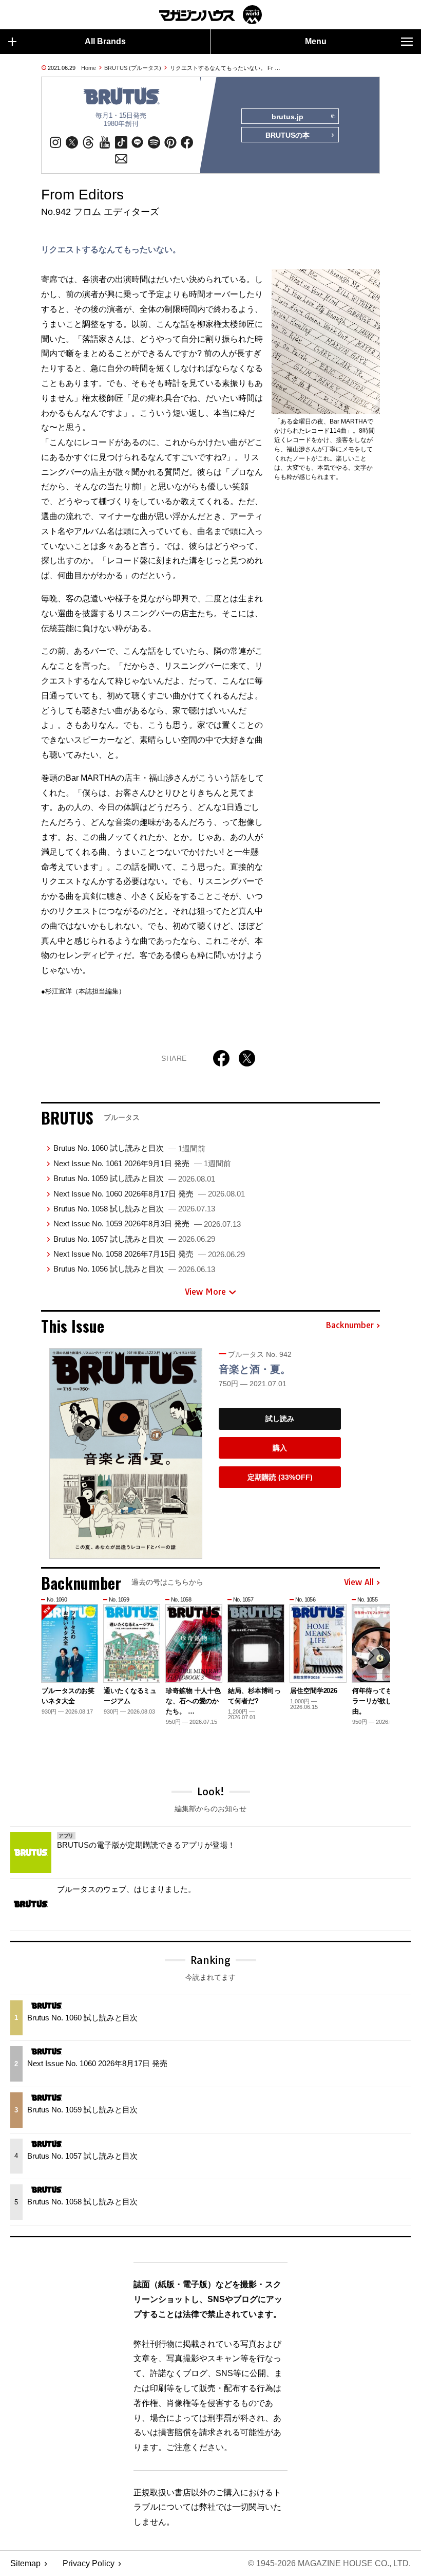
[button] (371, 1655)
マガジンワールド (210, 15)
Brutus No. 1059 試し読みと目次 (134, 1178)
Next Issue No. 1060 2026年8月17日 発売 (149, 1194)
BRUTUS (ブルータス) (133, 68)
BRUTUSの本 (288, 135)
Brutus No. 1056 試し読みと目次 (134, 1269)
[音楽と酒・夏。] (126, 1453)
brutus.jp (288, 117)
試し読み (280, 1419)
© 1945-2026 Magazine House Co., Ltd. (329, 2563)
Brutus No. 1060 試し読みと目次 (129, 1148)
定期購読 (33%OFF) (280, 1477)
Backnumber (350, 1326)
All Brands (105, 41)
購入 (280, 1448)
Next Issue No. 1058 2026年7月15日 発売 (149, 1254)
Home (89, 68)
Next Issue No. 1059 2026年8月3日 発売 (147, 1223)
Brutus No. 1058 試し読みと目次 (134, 1209)
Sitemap (25, 2563)
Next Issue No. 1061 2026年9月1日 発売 (142, 1163)
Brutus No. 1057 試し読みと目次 (134, 1239)
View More (205, 1292)
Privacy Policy (89, 2563)
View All (359, 1583)
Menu (316, 41)
